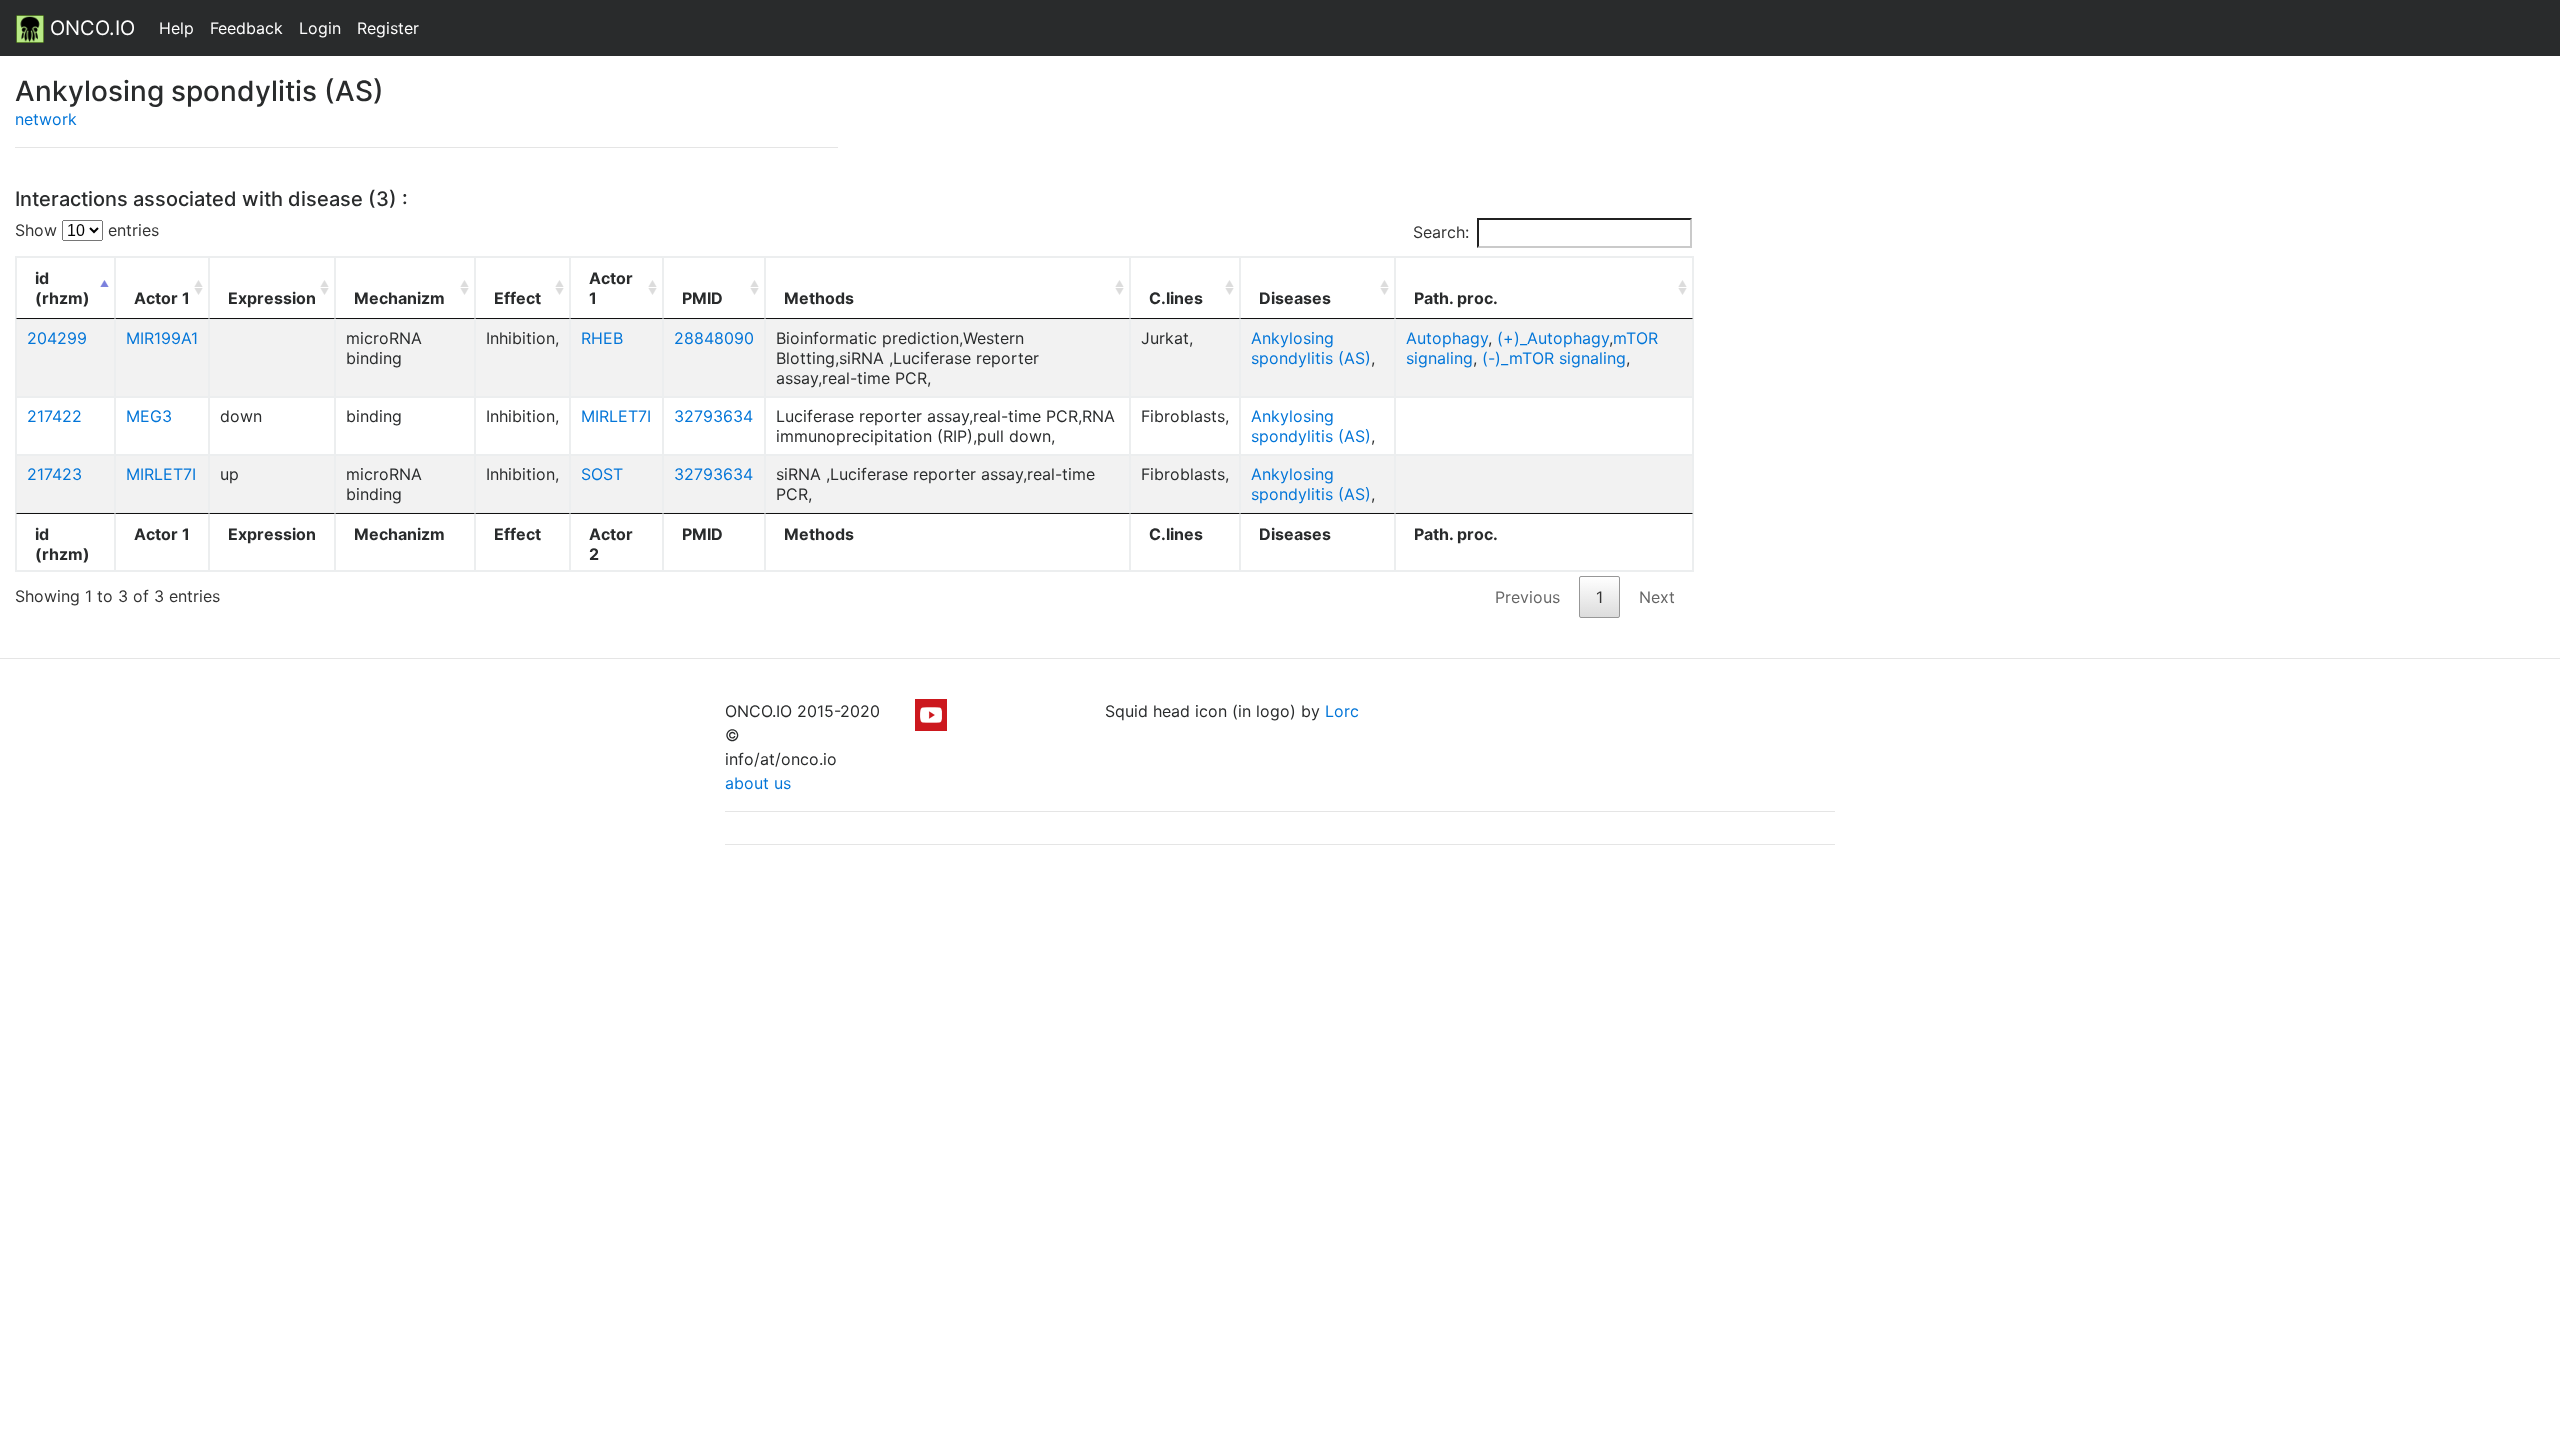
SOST (602, 474)
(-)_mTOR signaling (1554, 358)
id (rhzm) (62, 288)
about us (758, 783)
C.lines (1176, 298)
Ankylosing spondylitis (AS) (1311, 348)
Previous (1527, 597)
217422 (54, 416)
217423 (54, 474)
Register (388, 28)
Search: (1441, 232)
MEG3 (149, 416)
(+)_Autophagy (1553, 338)
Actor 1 (162, 298)
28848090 (714, 338)
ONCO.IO (89, 28)
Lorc (1342, 711)
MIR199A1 (162, 338)
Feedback (246, 28)
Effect (517, 298)
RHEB (602, 338)
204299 (57, 338)
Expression (272, 298)
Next (1657, 597)
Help (176, 28)
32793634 (713, 416)
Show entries (87, 230)
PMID (702, 298)
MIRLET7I (616, 416)
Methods (819, 298)
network (46, 119)
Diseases (1295, 298)
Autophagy (1447, 338)
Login (320, 28)
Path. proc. (1456, 298)
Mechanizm (399, 298)
